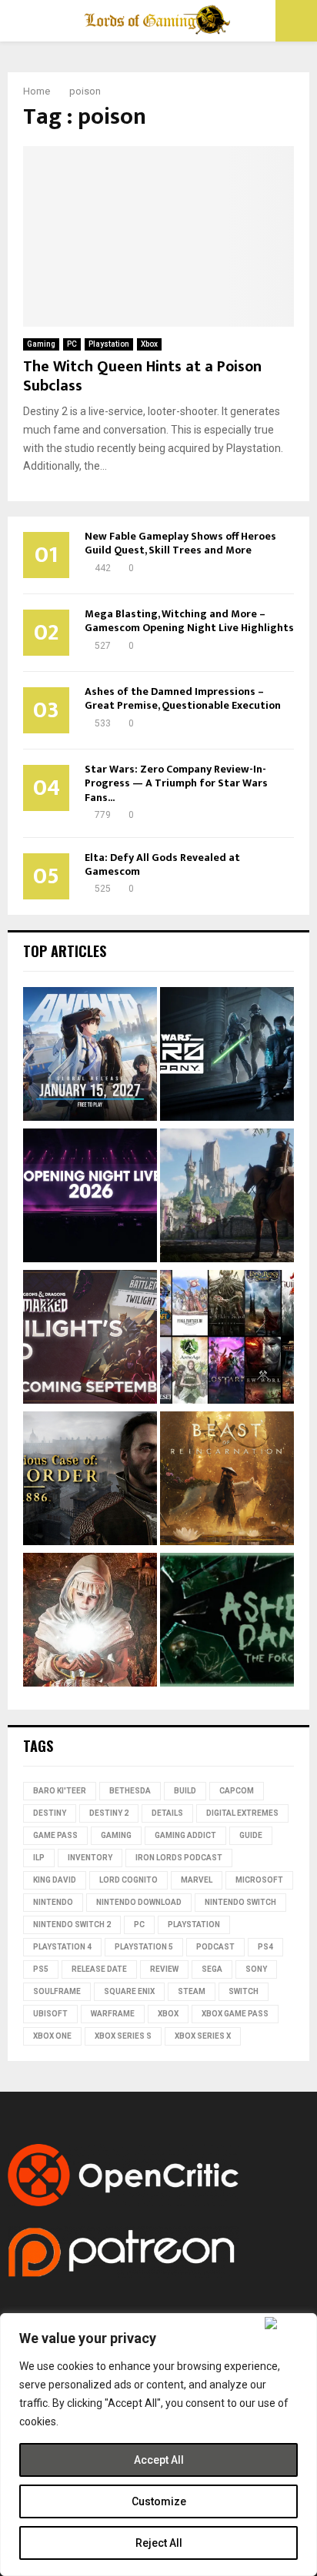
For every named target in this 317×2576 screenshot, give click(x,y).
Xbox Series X (203, 2036)
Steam (192, 1991)
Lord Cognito (128, 1880)
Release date (99, 1969)
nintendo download (139, 1902)
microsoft (259, 1880)
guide (251, 1835)
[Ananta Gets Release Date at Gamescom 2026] (90, 1056)
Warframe (113, 2014)
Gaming (41, 344)
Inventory (90, 1858)
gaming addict (185, 1835)
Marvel (197, 1880)
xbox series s (123, 2036)
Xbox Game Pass (235, 2014)
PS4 (265, 1947)
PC (72, 344)
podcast (215, 1947)
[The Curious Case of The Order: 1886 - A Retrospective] (90, 1481)
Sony (256, 1969)
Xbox (149, 344)
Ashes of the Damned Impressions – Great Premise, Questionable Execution (183, 698)
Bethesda (130, 1791)
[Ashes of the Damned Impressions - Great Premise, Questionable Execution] (227, 1622)
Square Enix (129, 1991)
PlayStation (194, 1925)
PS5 (41, 1969)
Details (167, 1813)
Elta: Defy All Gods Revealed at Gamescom (162, 864)
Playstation (109, 344)
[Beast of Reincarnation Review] (227, 1481)
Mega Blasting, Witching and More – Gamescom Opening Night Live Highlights (189, 621)
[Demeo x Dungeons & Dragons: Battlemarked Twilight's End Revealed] (90, 1339)
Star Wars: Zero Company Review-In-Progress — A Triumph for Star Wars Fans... (176, 783)
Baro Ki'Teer (60, 1791)
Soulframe (57, 1991)
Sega (212, 1969)
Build (185, 1791)
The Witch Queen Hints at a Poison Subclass (142, 376)
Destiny (50, 1813)
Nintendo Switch (240, 1902)
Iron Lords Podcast (179, 1858)
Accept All (159, 2460)
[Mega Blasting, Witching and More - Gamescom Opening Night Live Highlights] (90, 1198)
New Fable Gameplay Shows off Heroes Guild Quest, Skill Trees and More (180, 543)
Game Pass (55, 1835)
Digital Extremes (242, 1813)
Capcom (237, 1791)
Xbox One (52, 2036)
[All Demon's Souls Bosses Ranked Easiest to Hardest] (90, 1622)
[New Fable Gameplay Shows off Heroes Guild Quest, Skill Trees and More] (227, 1198)
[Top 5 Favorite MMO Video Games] (227, 1339)
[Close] (287, 2323)
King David (55, 1880)
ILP (39, 1858)
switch (244, 1991)
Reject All (159, 2543)
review (164, 1969)
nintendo (53, 1902)
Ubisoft (50, 2014)
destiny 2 (109, 1813)
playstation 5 (144, 1947)
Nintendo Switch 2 (72, 1925)
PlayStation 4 (62, 1947)
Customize (159, 2501)
